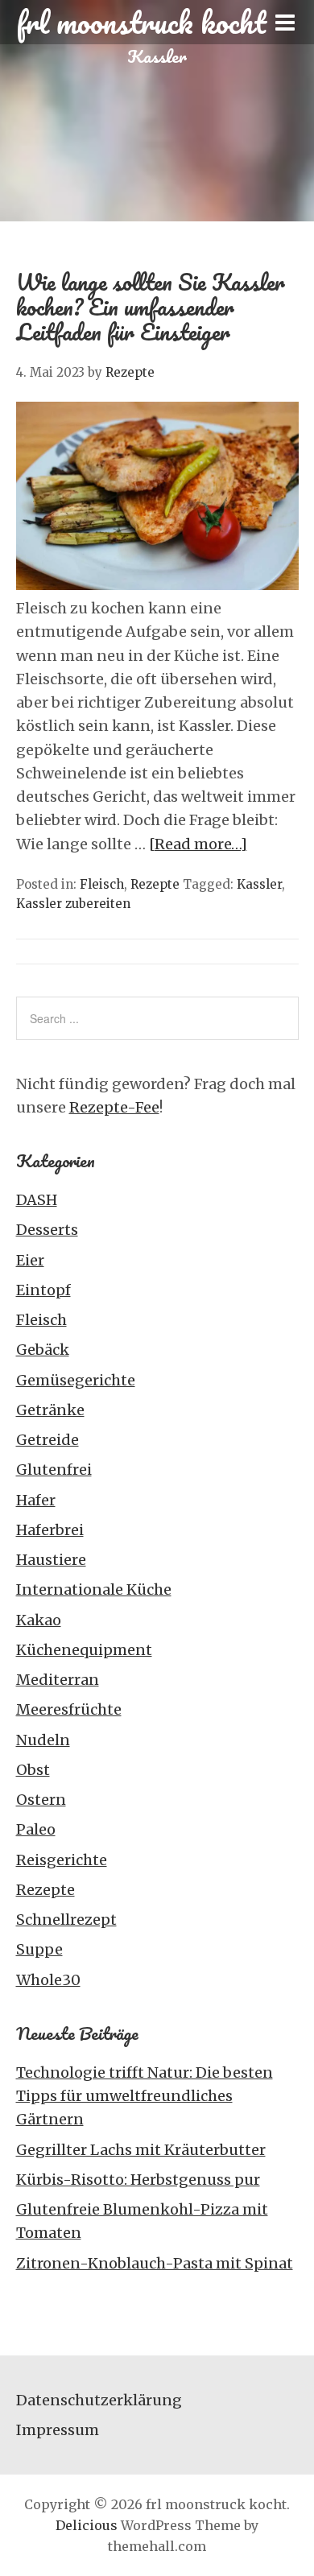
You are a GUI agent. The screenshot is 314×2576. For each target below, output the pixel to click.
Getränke (50, 1410)
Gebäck (43, 1350)
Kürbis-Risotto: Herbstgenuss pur (138, 2180)
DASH (37, 1200)
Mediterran (58, 1680)
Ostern (41, 1800)
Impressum (58, 2430)
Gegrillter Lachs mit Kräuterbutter (141, 2150)
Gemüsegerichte (76, 1380)
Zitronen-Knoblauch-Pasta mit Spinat (155, 2263)
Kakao (39, 1620)
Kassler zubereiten (73, 904)
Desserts (47, 1230)
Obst (33, 1770)
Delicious (87, 2525)
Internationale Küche (94, 1589)
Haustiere (51, 1560)
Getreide (48, 1440)
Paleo (36, 1829)
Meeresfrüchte (69, 1709)
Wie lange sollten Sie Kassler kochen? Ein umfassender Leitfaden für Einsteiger (151, 307)
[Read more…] (198, 844)
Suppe (39, 1949)
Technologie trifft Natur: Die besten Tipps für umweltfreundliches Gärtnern (145, 2096)
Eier (30, 1260)
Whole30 (48, 1980)
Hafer (36, 1500)
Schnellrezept (66, 1920)
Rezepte (155, 884)
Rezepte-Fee (114, 1107)
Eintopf (43, 1290)
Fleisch (102, 884)
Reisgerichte (62, 1860)
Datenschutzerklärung (99, 2400)
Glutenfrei (54, 1470)
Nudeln (43, 1740)
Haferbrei (50, 1530)
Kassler (259, 884)
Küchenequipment (84, 1650)
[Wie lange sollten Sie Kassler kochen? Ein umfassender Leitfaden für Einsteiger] (157, 585)
